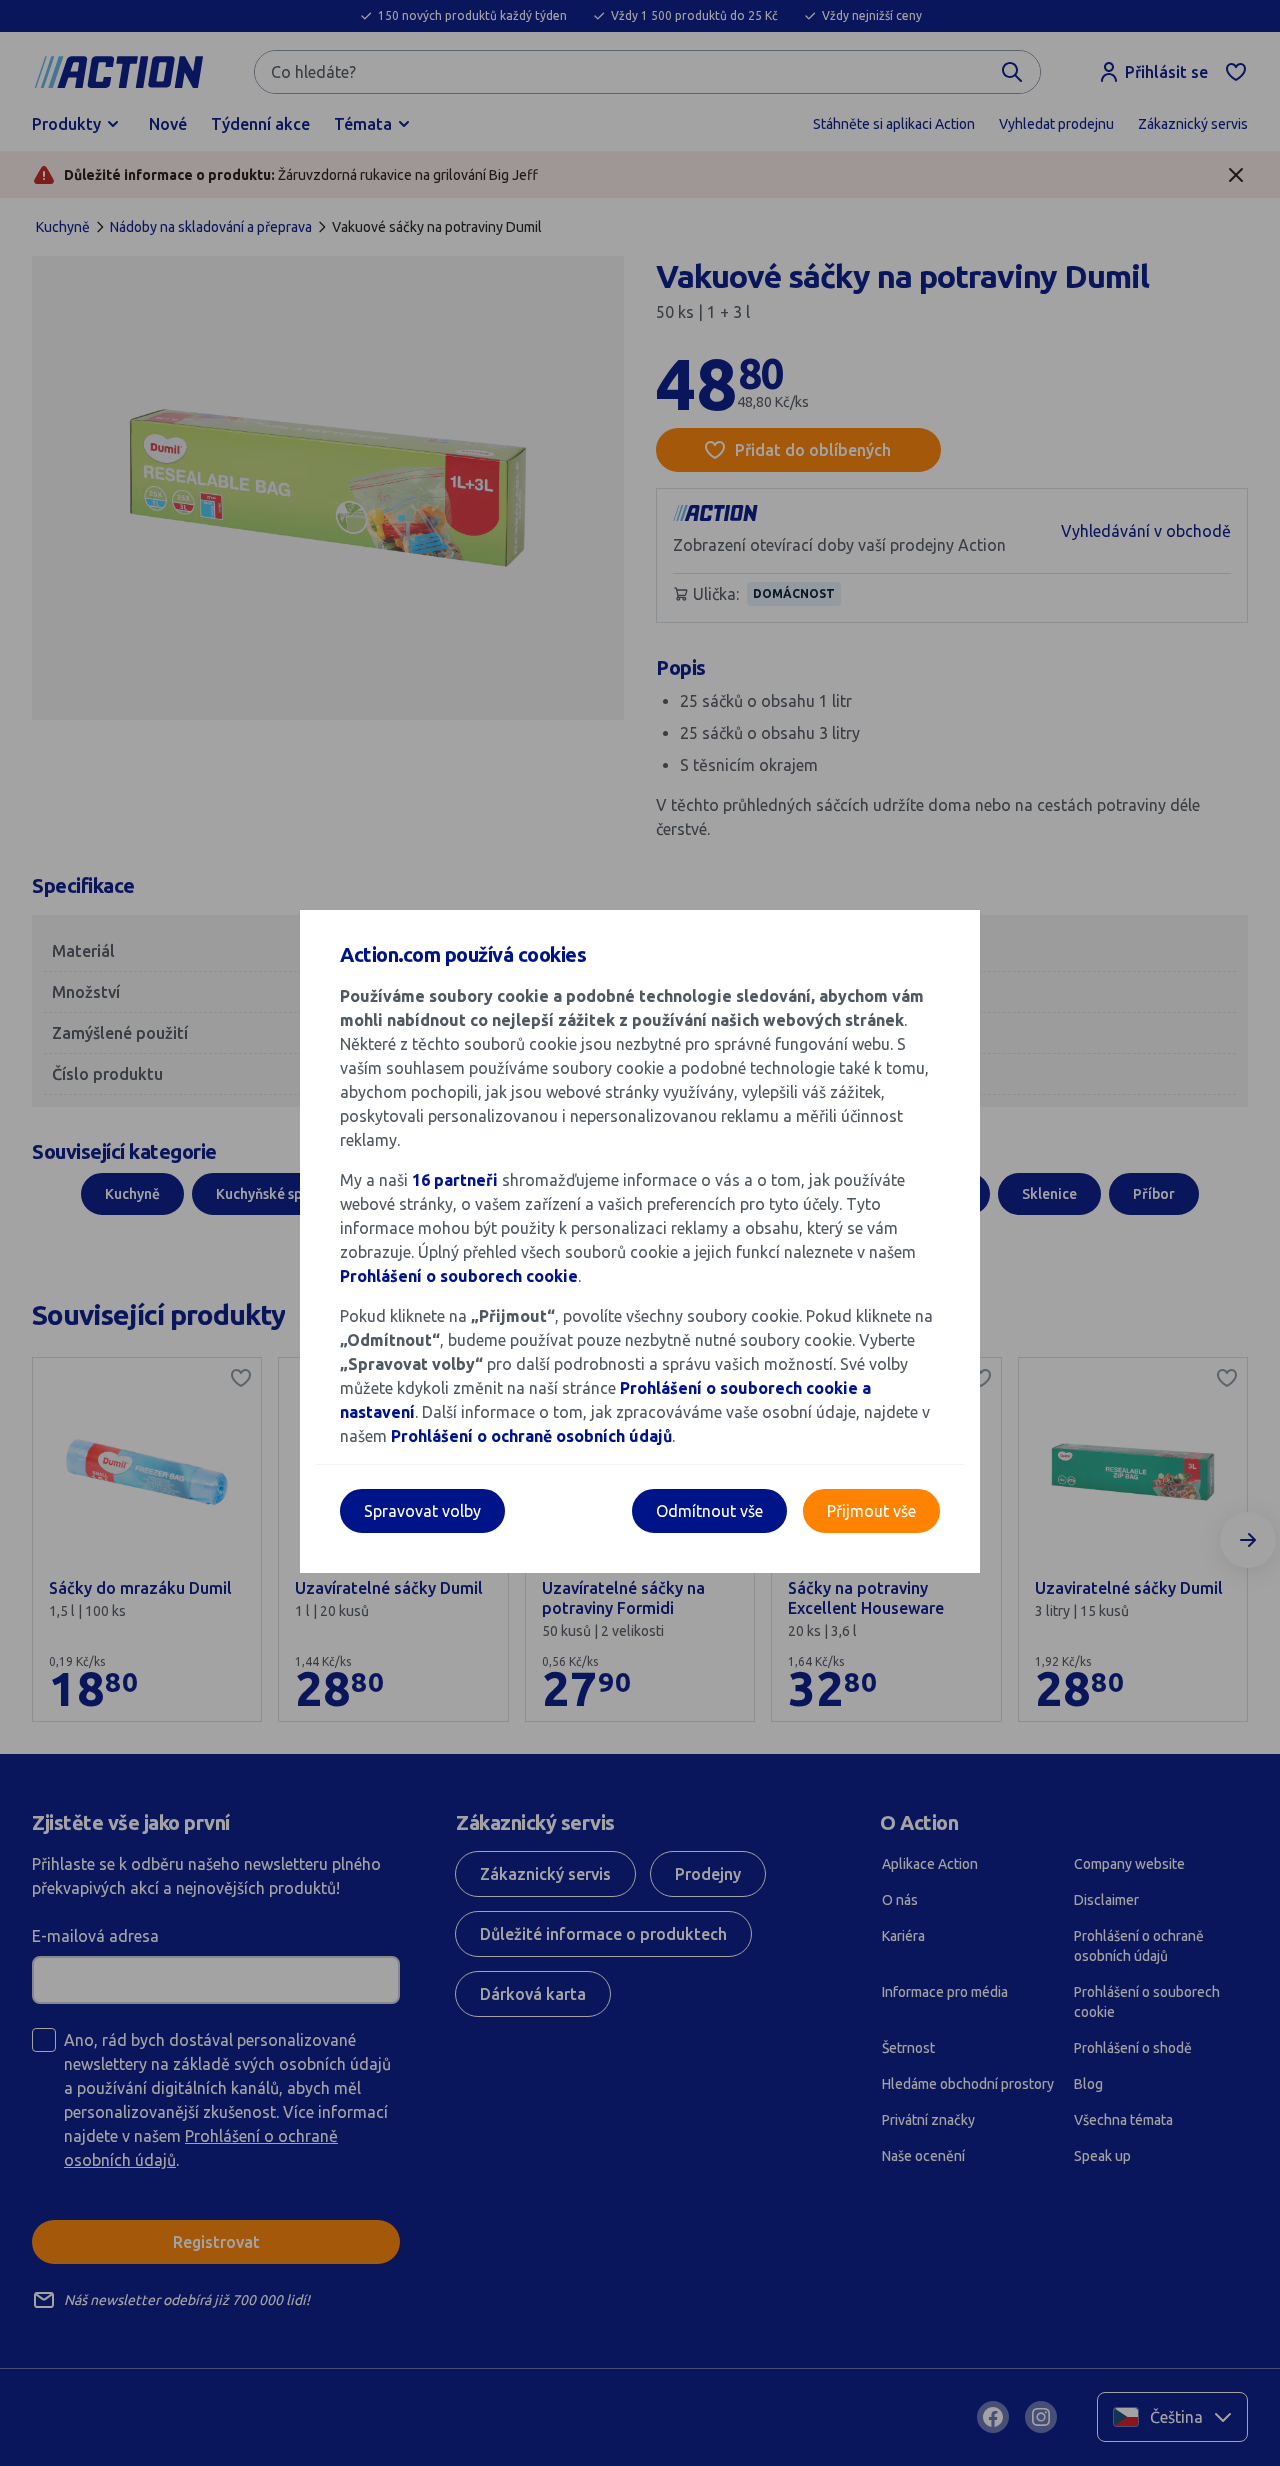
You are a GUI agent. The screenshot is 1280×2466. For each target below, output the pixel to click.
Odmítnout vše (709, 1511)
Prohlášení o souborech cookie (459, 1276)
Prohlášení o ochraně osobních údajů (531, 1436)
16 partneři (455, 1180)
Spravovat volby (422, 1511)
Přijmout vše (871, 1511)
